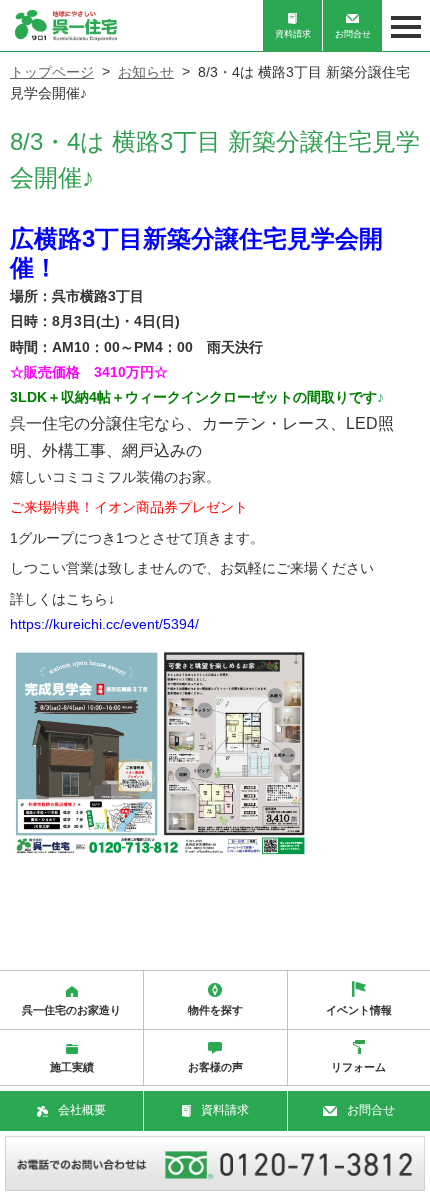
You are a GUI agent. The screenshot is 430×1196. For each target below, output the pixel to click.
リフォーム (358, 1067)
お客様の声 (215, 1067)
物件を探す (215, 1010)
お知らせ (146, 72)
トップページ (52, 72)
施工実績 (72, 1067)
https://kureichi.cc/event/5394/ (104, 624)
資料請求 (293, 34)
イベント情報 (359, 1010)
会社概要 (82, 1110)
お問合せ (353, 34)
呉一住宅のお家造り (71, 1010)
